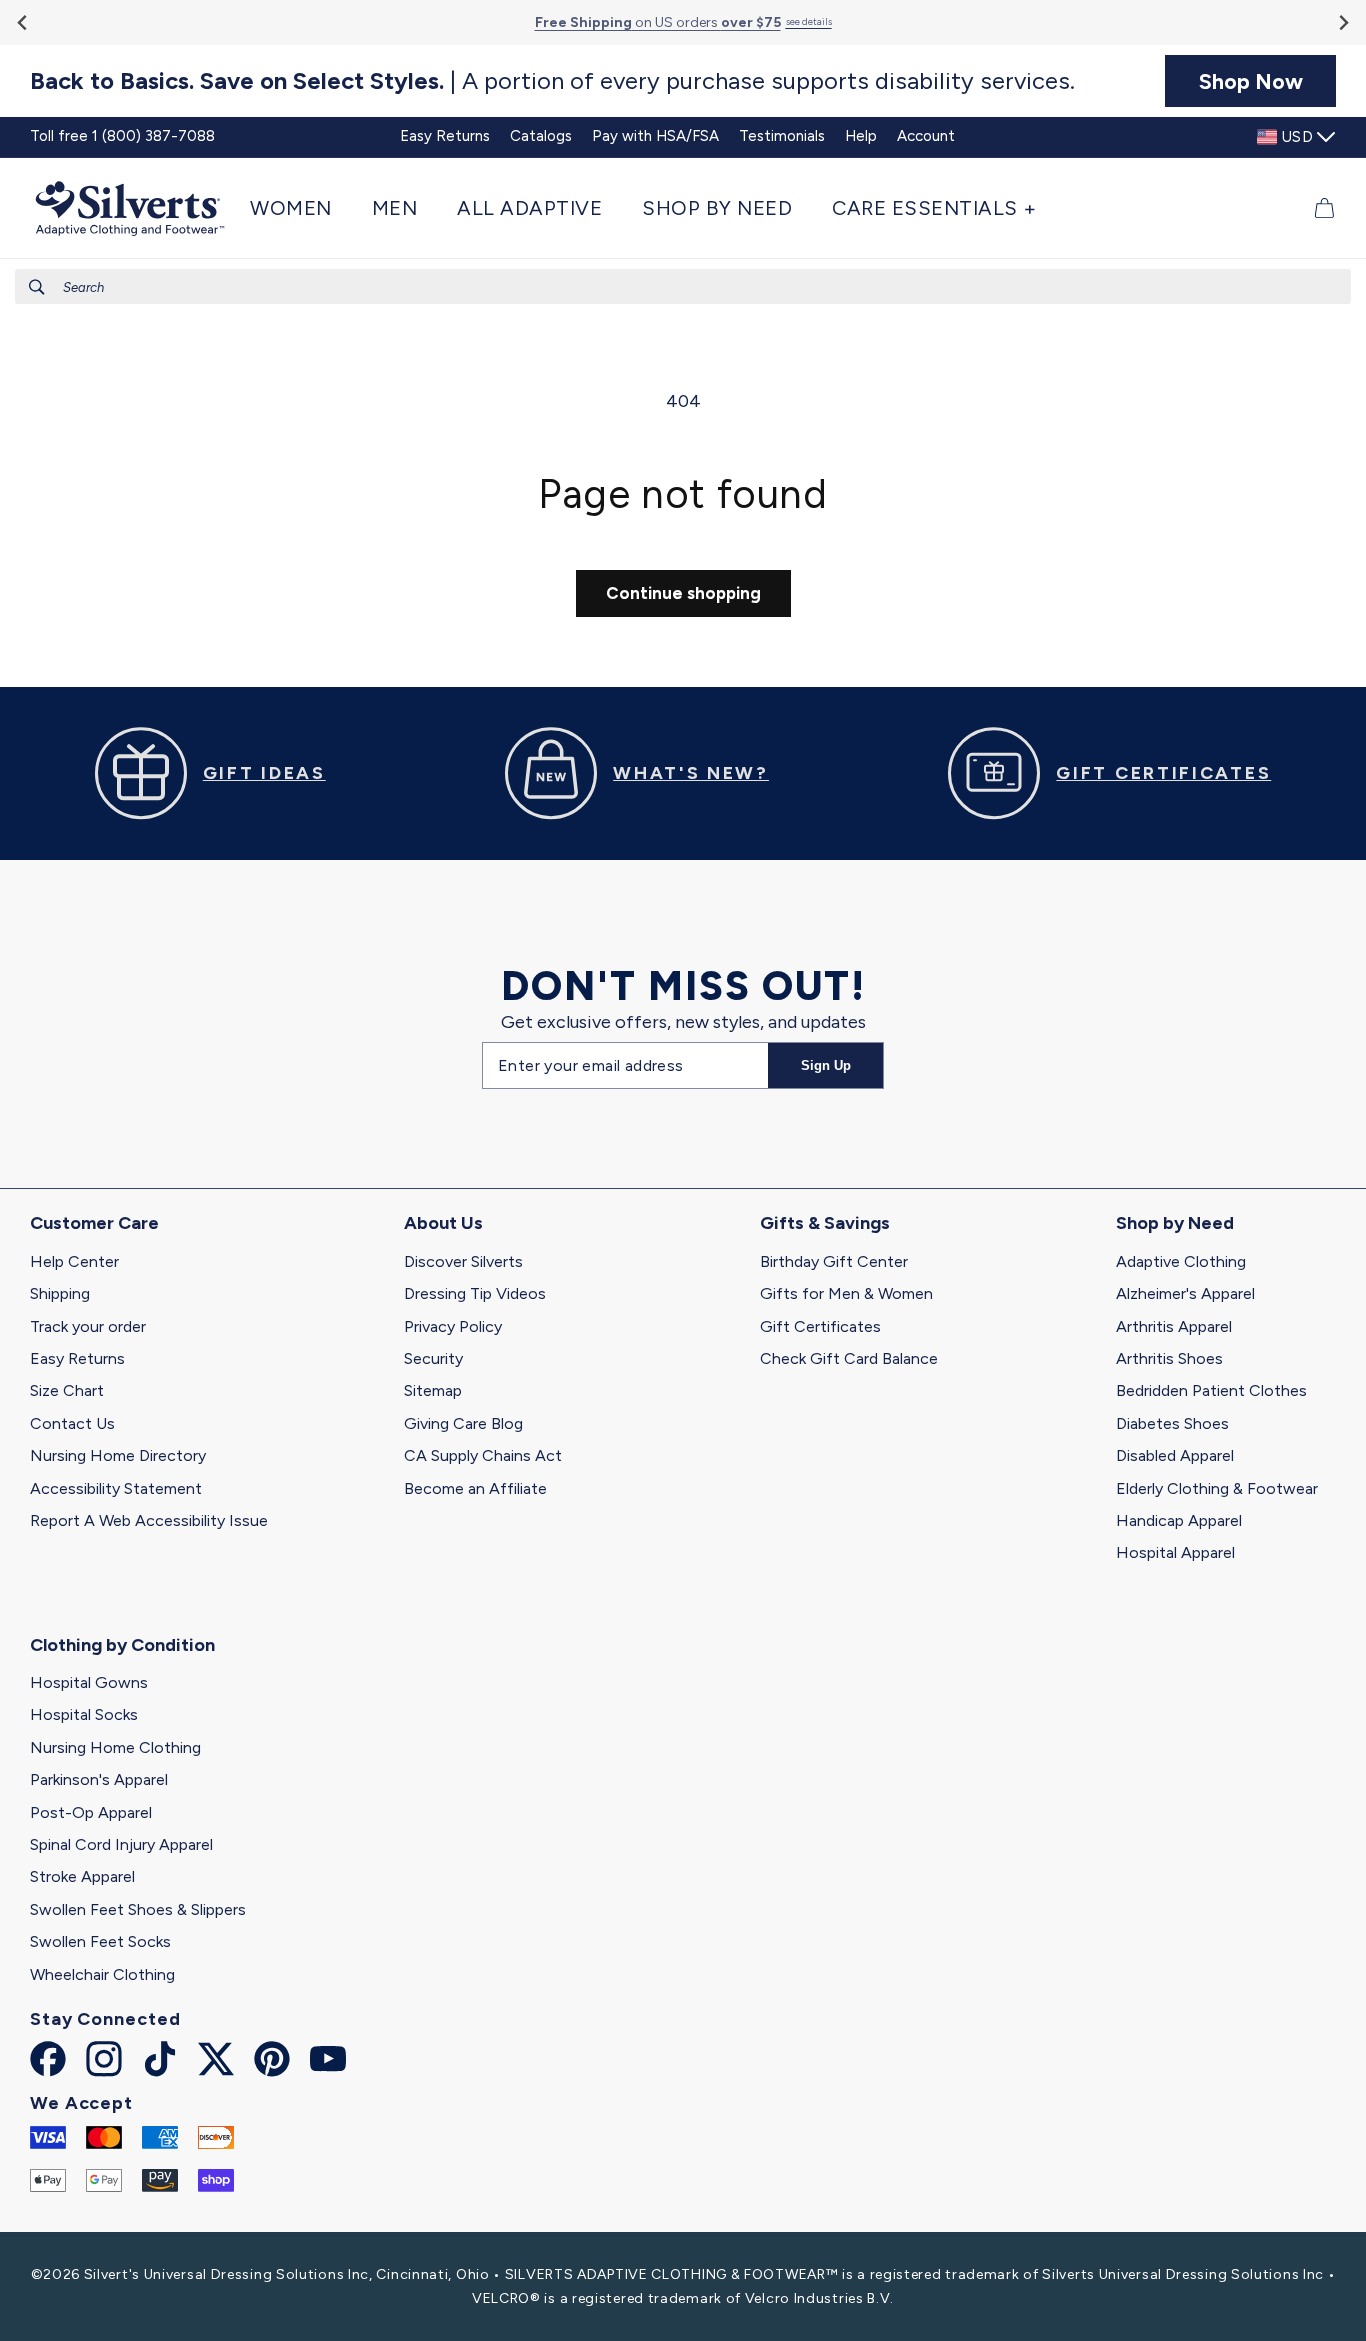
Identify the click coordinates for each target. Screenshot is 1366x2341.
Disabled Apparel (1175, 1455)
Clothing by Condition (122, 1645)
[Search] (37, 287)
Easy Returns (77, 1358)
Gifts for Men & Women (846, 1293)
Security (433, 1358)
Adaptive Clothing (1181, 1261)
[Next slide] (1342, 22)
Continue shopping (683, 593)
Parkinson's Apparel (99, 1779)
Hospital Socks (84, 1714)
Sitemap (433, 1390)
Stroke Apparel (82, 1876)
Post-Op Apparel (91, 1812)
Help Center (74, 1261)
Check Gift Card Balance (849, 1358)
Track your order (88, 1326)
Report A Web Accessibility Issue (149, 1520)
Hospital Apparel (1175, 1552)
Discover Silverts (463, 1261)
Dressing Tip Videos (475, 1293)
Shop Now (1251, 81)
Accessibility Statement (116, 1488)
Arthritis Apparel (1174, 1326)
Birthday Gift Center (834, 1261)
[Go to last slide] (23, 22)
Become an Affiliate (475, 1488)
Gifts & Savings (825, 1223)
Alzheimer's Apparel (1185, 1293)
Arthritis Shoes (1169, 1358)
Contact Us (72, 1423)
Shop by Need (1175, 1223)
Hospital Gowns (89, 1682)
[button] (301, 208)
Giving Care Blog (463, 1423)
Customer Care (94, 1223)
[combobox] (683, 286)
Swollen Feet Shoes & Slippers (138, 1909)
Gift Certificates (820, 1326)
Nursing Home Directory (118, 1455)
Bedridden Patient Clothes (1211, 1390)
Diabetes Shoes (1172, 1423)
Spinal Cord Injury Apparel (121, 1844)
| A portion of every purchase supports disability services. (552, 81)
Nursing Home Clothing (115, 1747)
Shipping (60, 1293)
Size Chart (67, 1390)
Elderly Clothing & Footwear (1217, 1488)
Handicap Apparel (1179, 1520)
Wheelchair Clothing (102, 1974)
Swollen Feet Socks (100, 1941)
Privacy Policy (453, 1326)
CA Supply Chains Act (483, 1455)
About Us (443, 1223)
